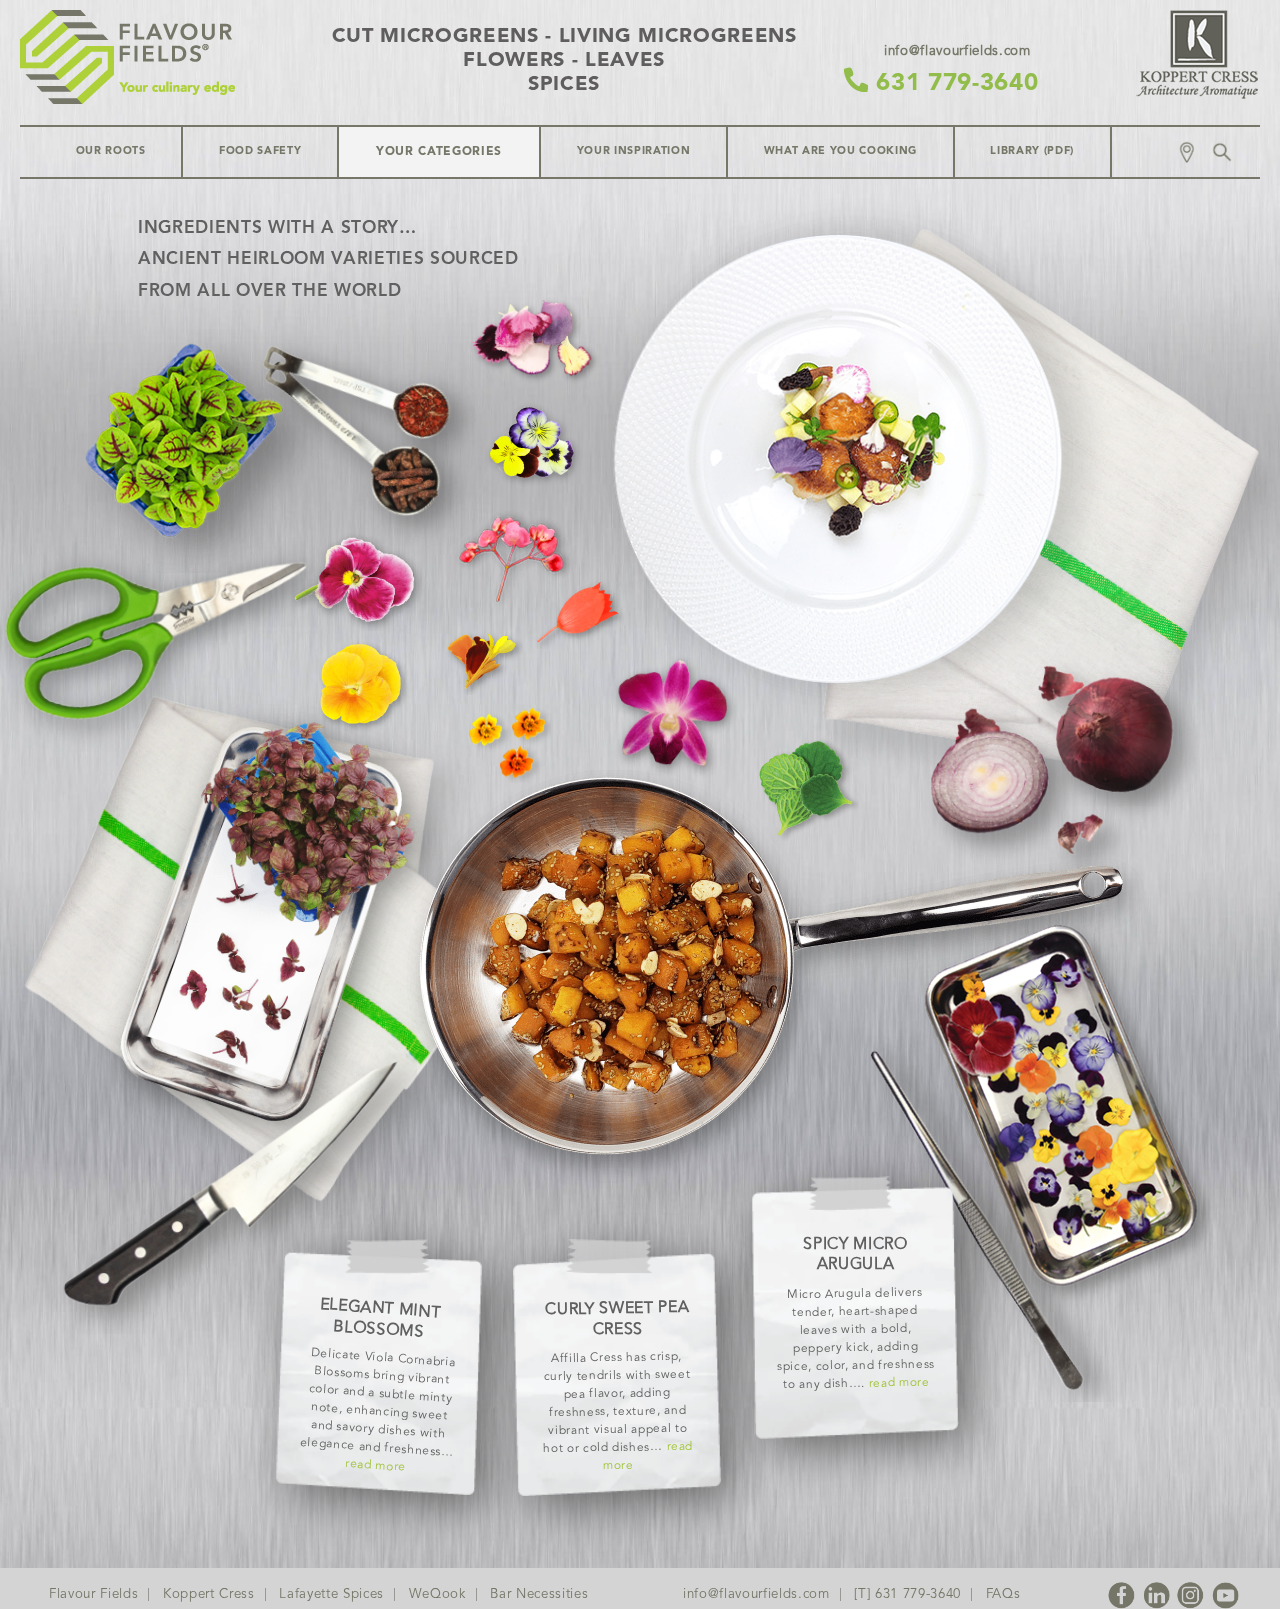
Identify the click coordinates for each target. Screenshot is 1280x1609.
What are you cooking (840, 151)
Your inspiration (634, 151)
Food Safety (260, 151)
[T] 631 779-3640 (907, 1594)
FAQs (1003, 1594)
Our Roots (111, 151)
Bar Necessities (539, 1594)
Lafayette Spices (331, 1594)
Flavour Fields (93, 1594)
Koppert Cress (209, 1594)
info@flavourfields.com (756, 1594)
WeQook (437, 1594)
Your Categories (439, 152)
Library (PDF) (1032, 151)
